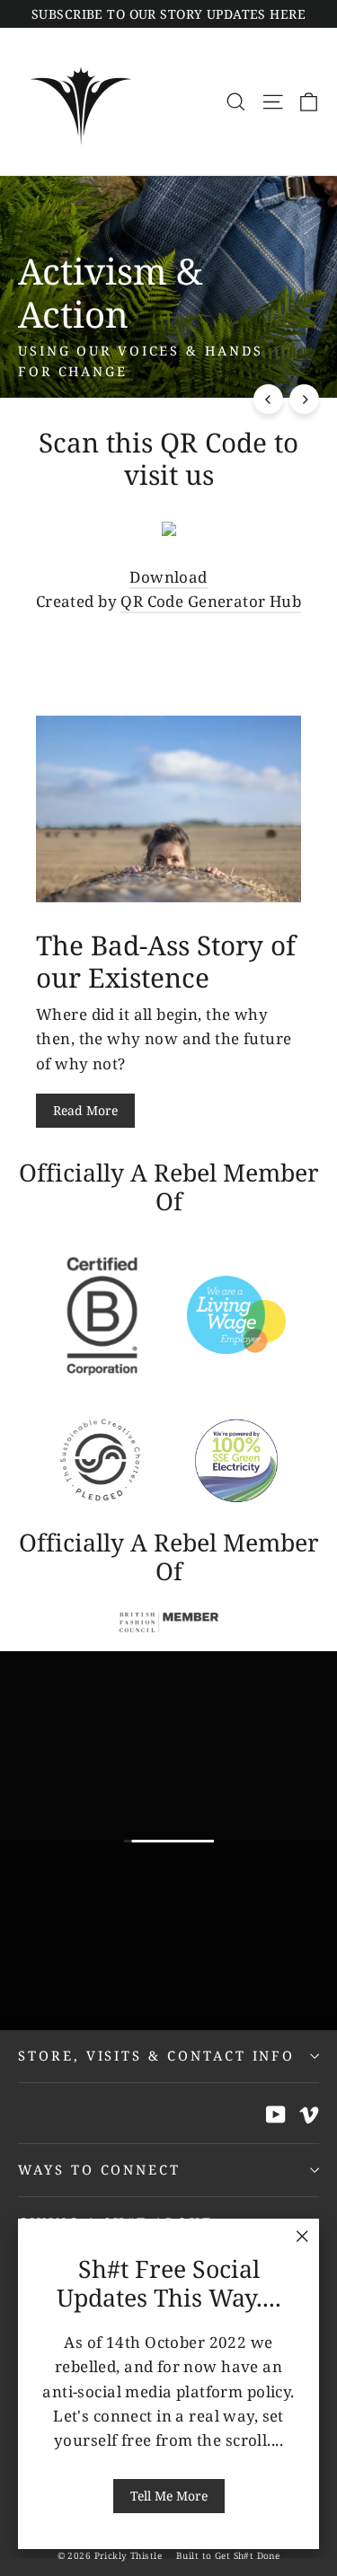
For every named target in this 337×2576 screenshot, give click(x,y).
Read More (85, 1110)
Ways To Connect (99, 2169)
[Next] (304, 399)
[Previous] (268, 399)
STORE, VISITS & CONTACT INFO (156, 2055)
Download (168, 577)
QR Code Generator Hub (211, 601)
